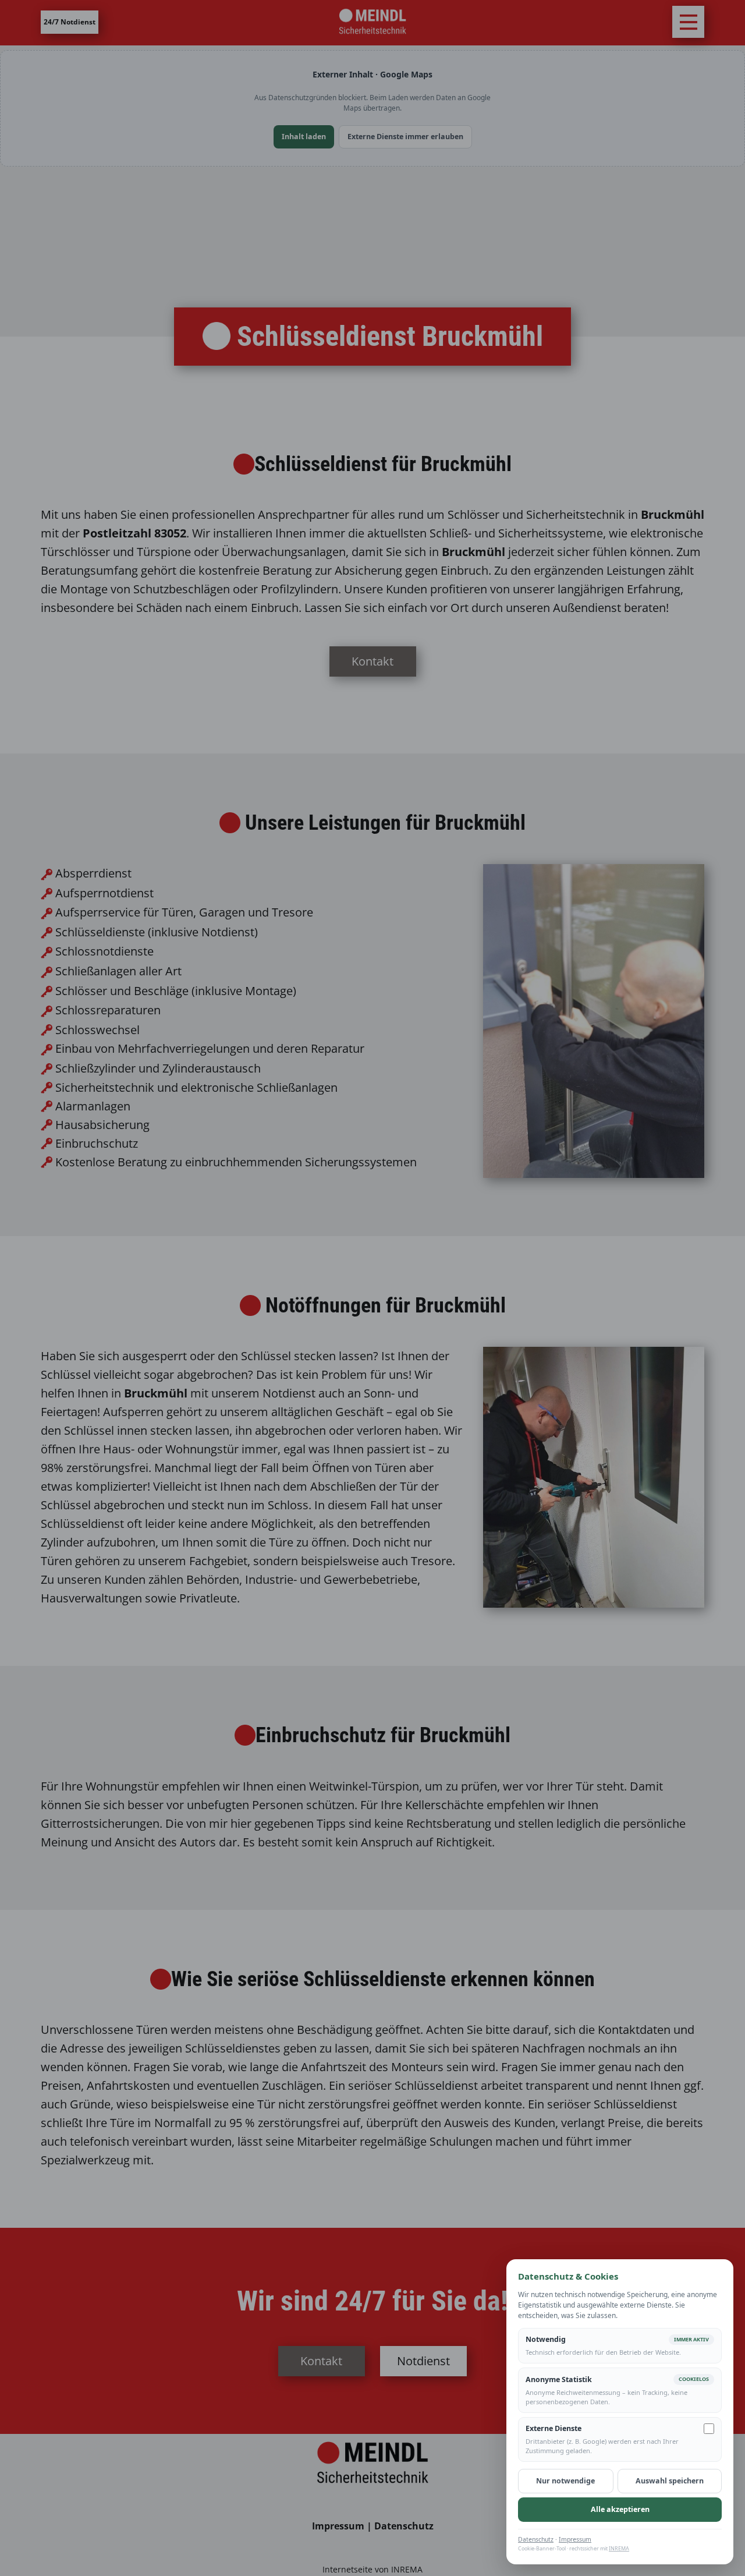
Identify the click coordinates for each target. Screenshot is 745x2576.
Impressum (575, 2539)
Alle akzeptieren (620, 2509)
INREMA (619, 2548)
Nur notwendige (565, 2481)
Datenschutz (536, 2539)
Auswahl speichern (670, 2481)
